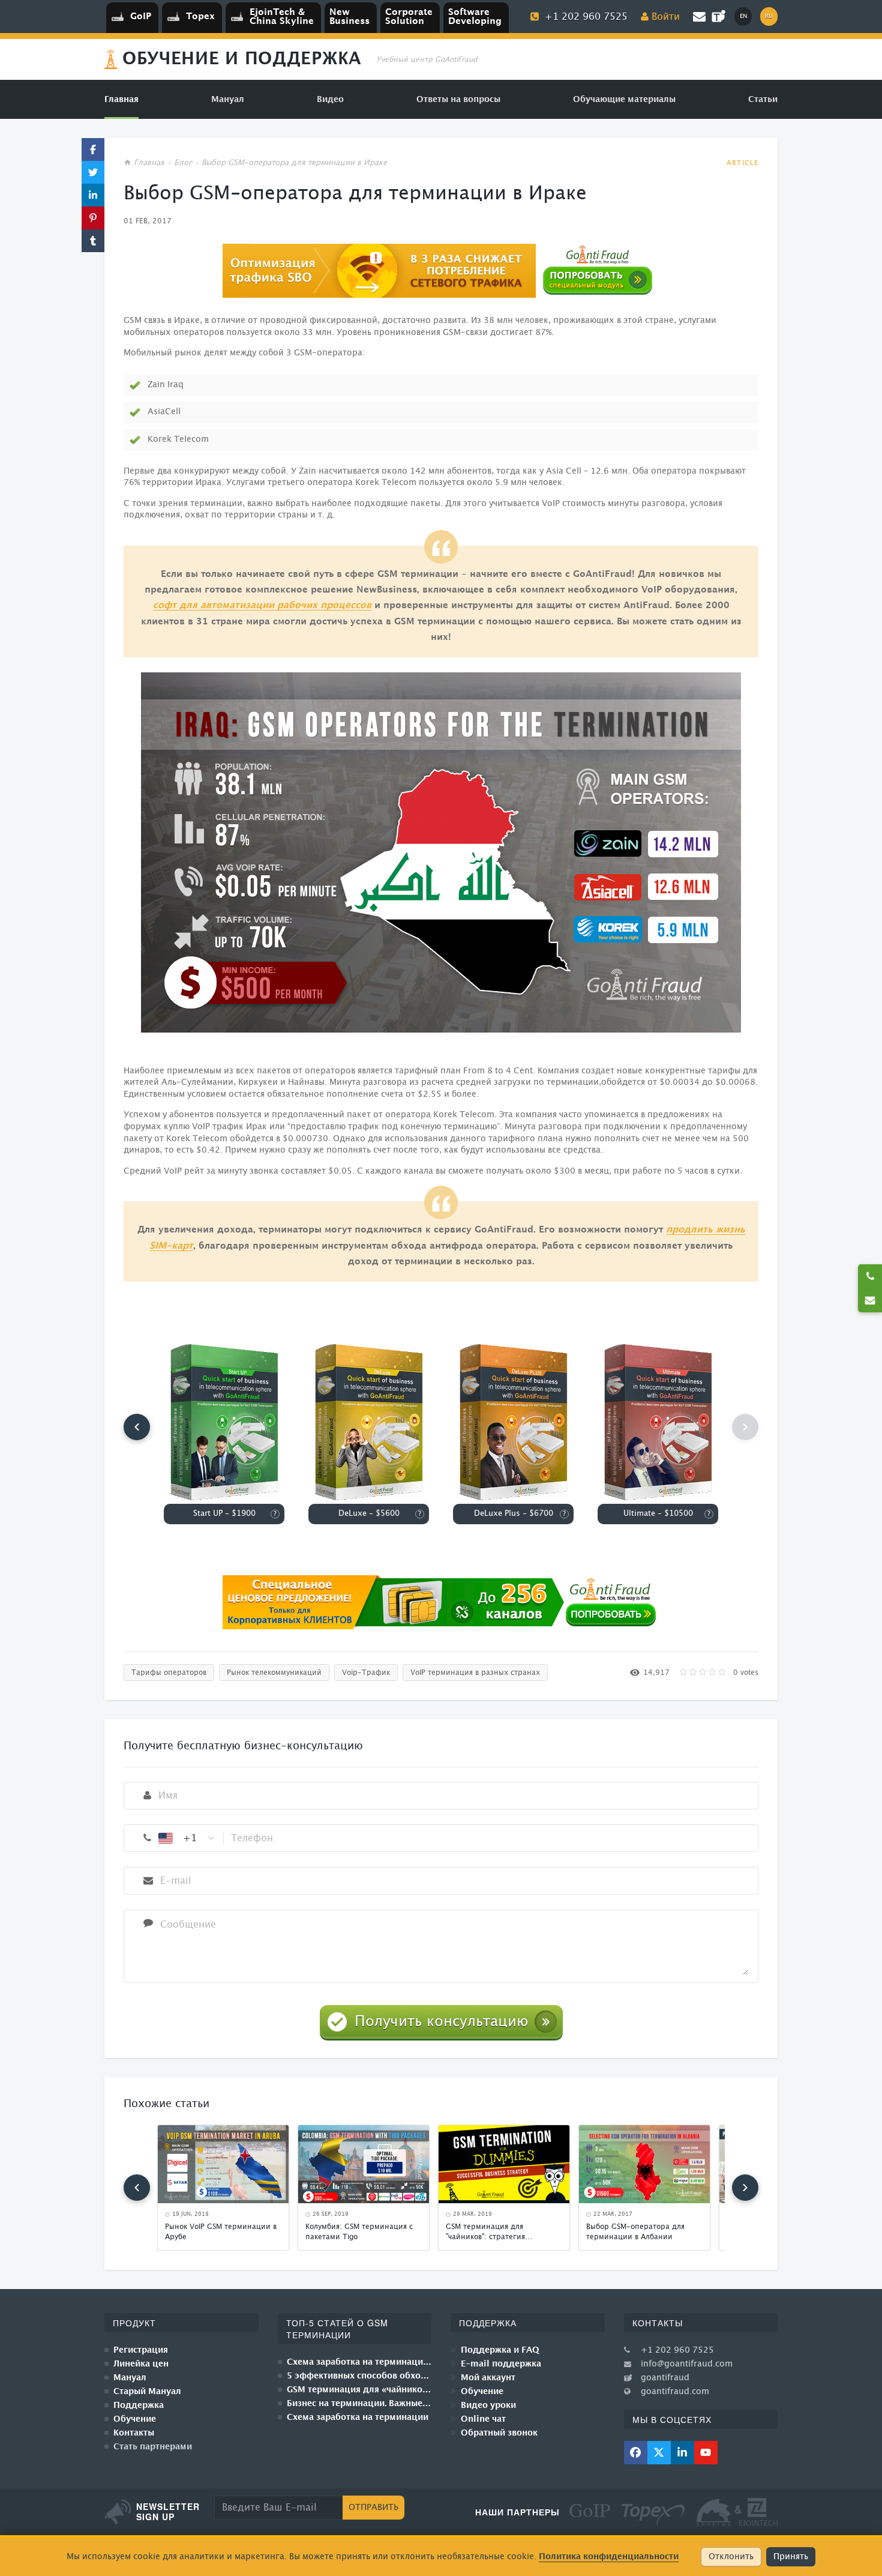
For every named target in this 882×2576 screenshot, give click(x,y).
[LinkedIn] (682, 2453)
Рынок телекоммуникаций (274, 1673)
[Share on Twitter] (93, 172)
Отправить (373, 2508)
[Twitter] (659, 2453)
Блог (183, 163)
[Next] (745, 2188)
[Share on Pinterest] (93, 218)
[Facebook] (636, 2453)
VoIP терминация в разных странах (475, 1673)
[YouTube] (706, 2453)
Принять (791, 2557)
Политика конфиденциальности (609, 2556)
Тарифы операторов (169, 1673)
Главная (149, 163)
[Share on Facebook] (93, 149)
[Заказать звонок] (870, 1276)
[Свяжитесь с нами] (870, 1300)
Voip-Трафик (366, 1673)
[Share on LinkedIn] (93, 195)
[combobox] (187, 1838)
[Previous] (137, 1427)
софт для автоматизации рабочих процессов (262, 605)
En (743, 16)
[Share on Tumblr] (93, 241)
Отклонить (731, 2557)
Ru (769, 16)
